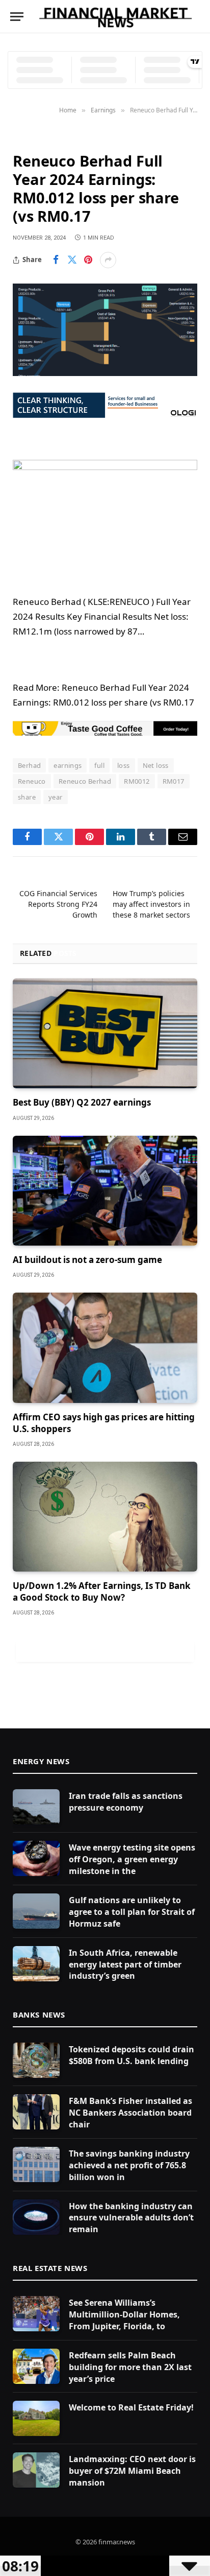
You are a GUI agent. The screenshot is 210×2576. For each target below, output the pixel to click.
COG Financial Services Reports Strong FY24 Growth (58, 904)
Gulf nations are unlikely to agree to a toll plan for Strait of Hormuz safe (132, 1912)
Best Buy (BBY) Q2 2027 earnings (82, 1102)
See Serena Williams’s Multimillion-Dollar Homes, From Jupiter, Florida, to (124, 2314)
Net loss (156, 765)
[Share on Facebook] (56, 260)
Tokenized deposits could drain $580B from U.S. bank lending (132, 2055)
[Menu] (17, 17)
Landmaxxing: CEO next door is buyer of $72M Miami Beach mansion (132, 2471)
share (27, 797)
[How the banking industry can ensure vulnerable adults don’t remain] (36, 2217)
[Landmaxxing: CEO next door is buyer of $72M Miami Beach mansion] (36, 2470)
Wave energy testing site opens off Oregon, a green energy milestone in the (132, 1859)
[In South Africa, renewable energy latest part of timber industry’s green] (36, 1964)
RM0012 (137, 781)
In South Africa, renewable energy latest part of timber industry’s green (125, 1964)
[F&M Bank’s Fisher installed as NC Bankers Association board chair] (36, 2112)
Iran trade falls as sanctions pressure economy (126, 1802)
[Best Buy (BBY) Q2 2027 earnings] (105, 1033)
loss (124, 765)
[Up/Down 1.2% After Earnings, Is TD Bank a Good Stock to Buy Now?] (105, 1517)
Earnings (31, 137)
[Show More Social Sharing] (108, 260)
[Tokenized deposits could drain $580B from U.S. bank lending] (36, 2060)
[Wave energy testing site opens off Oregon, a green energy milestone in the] (36, 1858)
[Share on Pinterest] (88, 260)
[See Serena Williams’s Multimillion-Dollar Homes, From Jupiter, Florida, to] (36, 2314)
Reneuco (32, 781)
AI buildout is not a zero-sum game (87, 1260)
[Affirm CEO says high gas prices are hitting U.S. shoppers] (105, 1348)
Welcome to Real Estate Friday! (131, 2407)
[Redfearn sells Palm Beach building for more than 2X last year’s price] (36, 2366)
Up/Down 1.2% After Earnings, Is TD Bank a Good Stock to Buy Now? (102, 1591)
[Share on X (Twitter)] (72, 260)
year (56, 797)
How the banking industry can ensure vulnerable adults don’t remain (131, 2218)
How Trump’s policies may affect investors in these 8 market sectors (151, 904)
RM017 (174, 781)
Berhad (29, 765)
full (99, 765)
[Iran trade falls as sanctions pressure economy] (36, 1807)
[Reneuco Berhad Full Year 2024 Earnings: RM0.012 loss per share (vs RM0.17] (105, 330)
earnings (68, 765)
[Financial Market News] (115, 17)
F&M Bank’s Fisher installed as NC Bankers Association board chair (130, 2113)
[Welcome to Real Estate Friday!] (36, 2418)
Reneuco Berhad (85, 781)
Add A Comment (105, 1651)
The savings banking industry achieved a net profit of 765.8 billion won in (129, 2165)
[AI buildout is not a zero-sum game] (105, 1191)
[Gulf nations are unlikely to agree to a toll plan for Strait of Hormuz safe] (36, 1911)
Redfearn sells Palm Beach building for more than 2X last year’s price (130, 2367)
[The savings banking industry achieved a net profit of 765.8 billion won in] (36, 2164)
